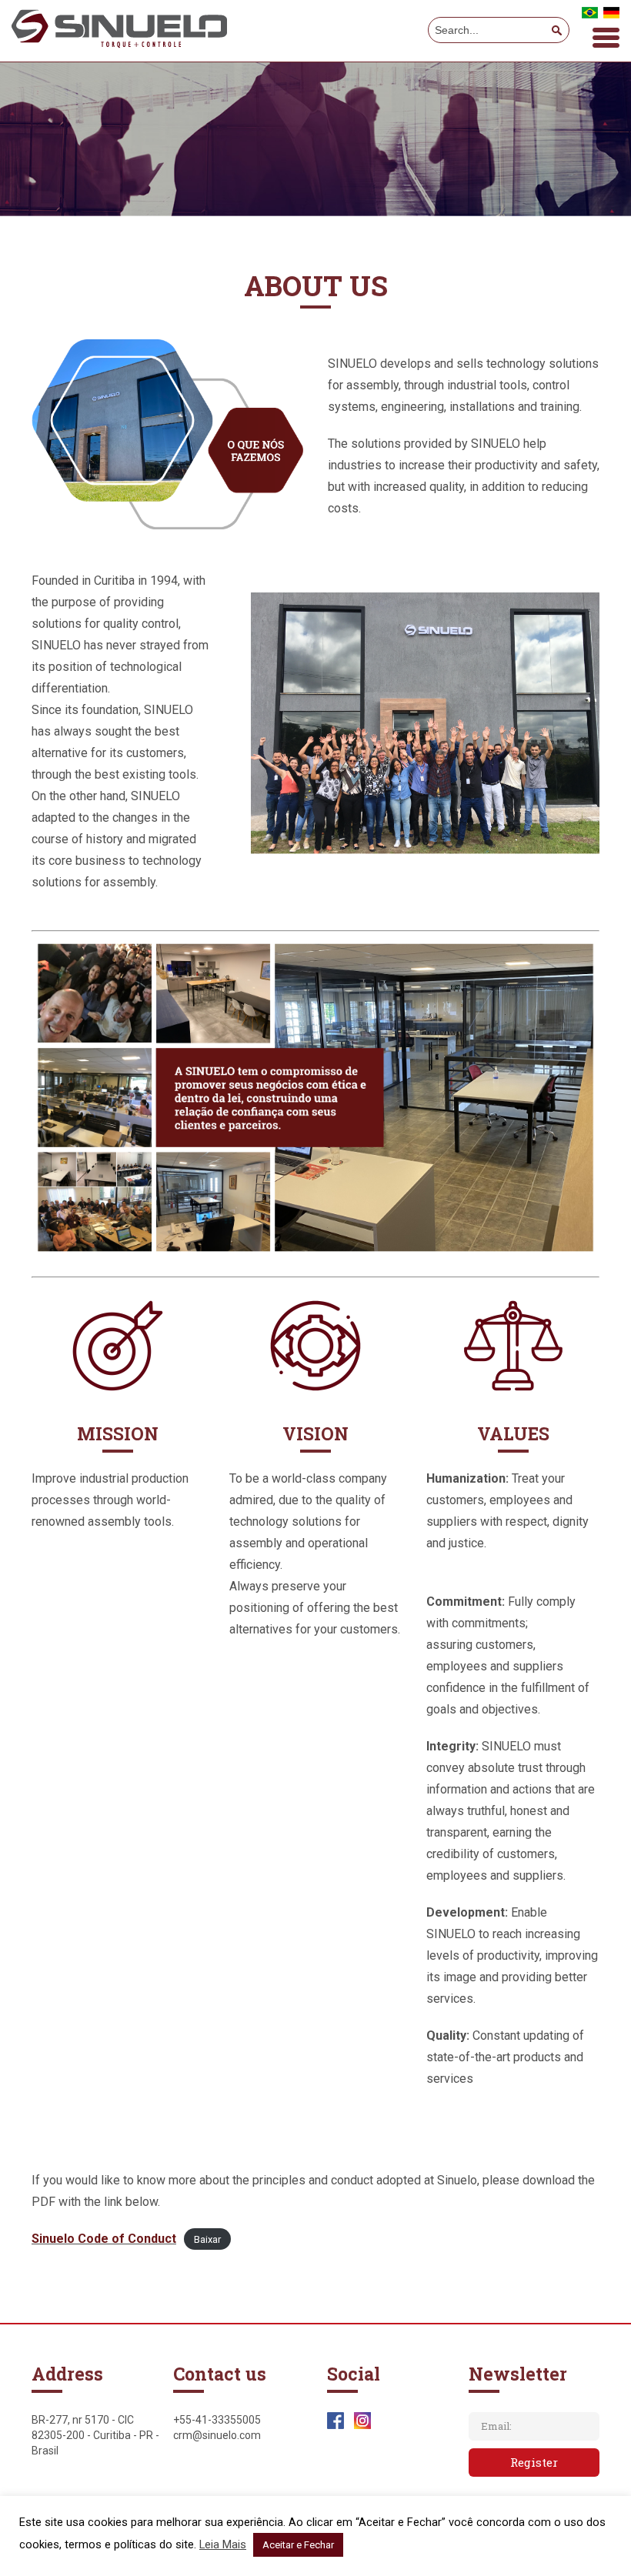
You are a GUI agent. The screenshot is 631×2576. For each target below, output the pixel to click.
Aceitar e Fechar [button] (298, 2545)
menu (606, 38)
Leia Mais (223, 2544)
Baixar (207, 2239)
